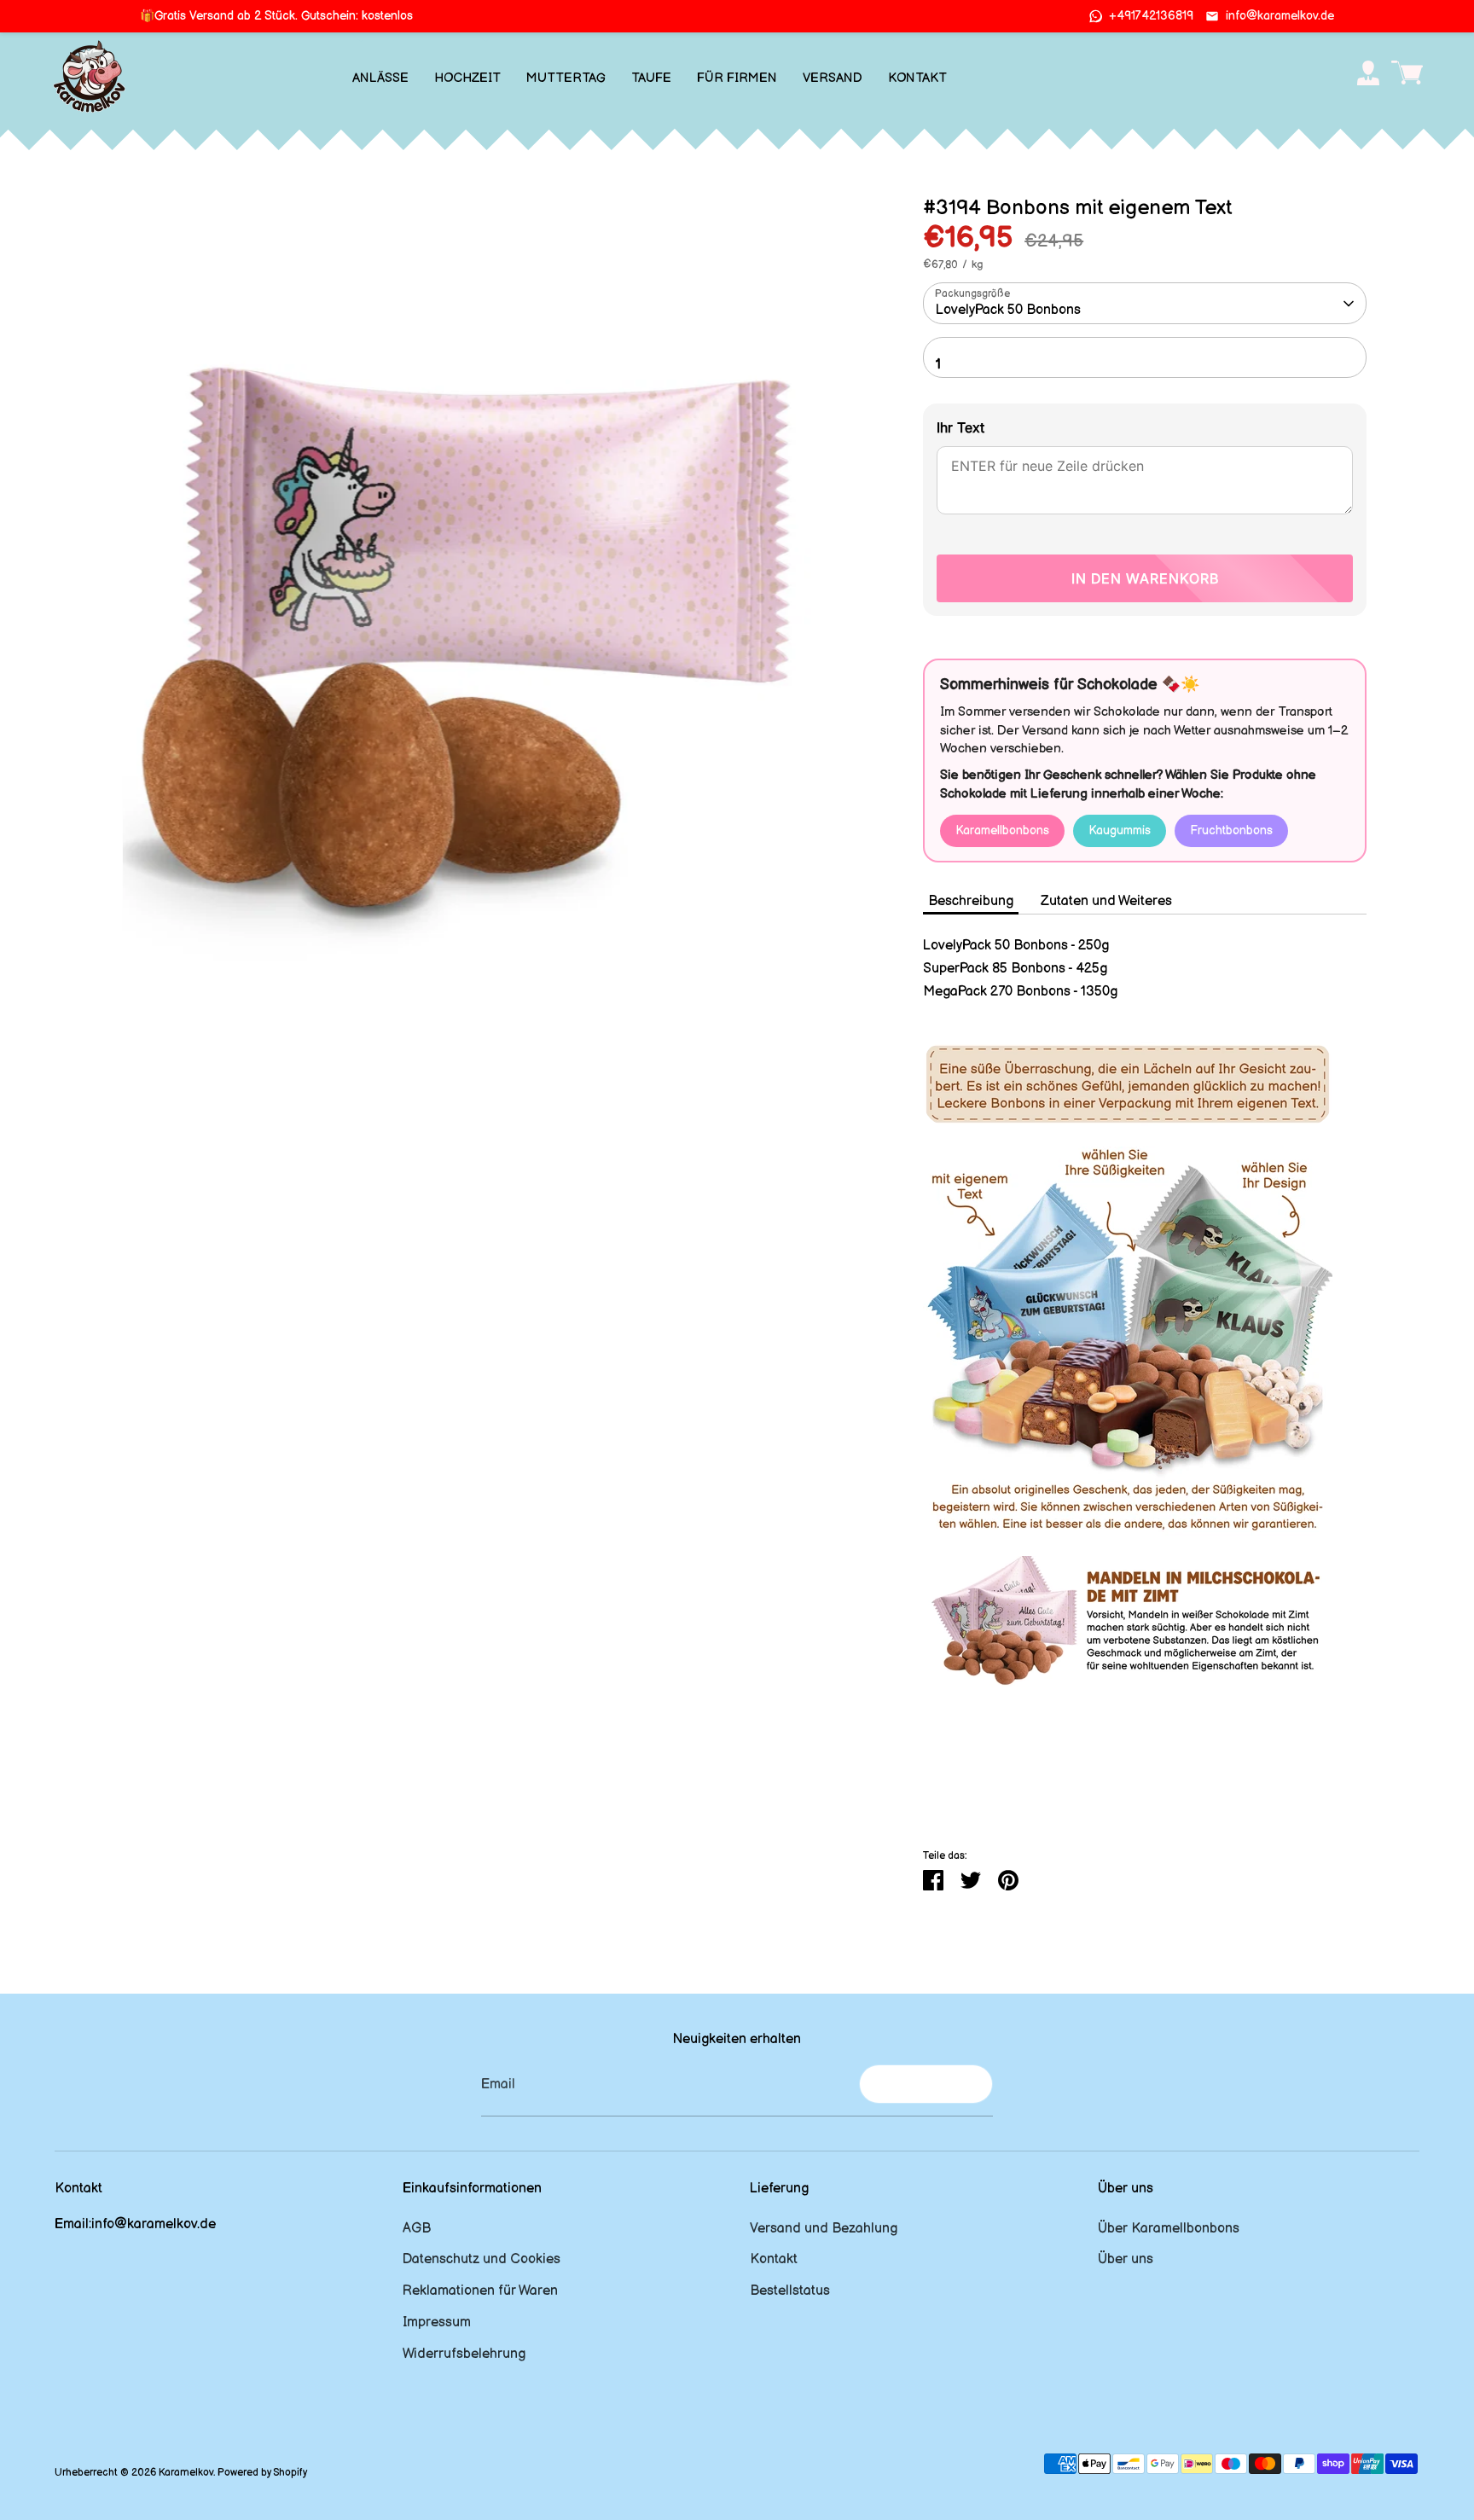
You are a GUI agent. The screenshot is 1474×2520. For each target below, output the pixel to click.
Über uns (1126, 2259)
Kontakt (774, 2259)
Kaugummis (1120, 830)
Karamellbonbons (1002, 830)
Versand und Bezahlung (824, 2229)
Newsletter (926, 2084)
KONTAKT (917, 78)
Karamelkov (186, 2473)
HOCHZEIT (467, 78)
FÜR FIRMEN (737, 78)
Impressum (437, 2323)
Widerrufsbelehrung (464, 2354)
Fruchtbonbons (1231, 830)
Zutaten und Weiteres (1106, 901)
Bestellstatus (790, 2291)
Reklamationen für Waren (480, 2291)
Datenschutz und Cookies (482, 2259)
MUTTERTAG (566, 78)
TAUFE (651, 78)
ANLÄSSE (380, 78)
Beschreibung (971, 901)
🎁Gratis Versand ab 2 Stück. (276, 16)
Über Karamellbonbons (1169, 2229)
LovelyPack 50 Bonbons (1008, 310)
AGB (417, 2229)
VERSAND (833, 78)
